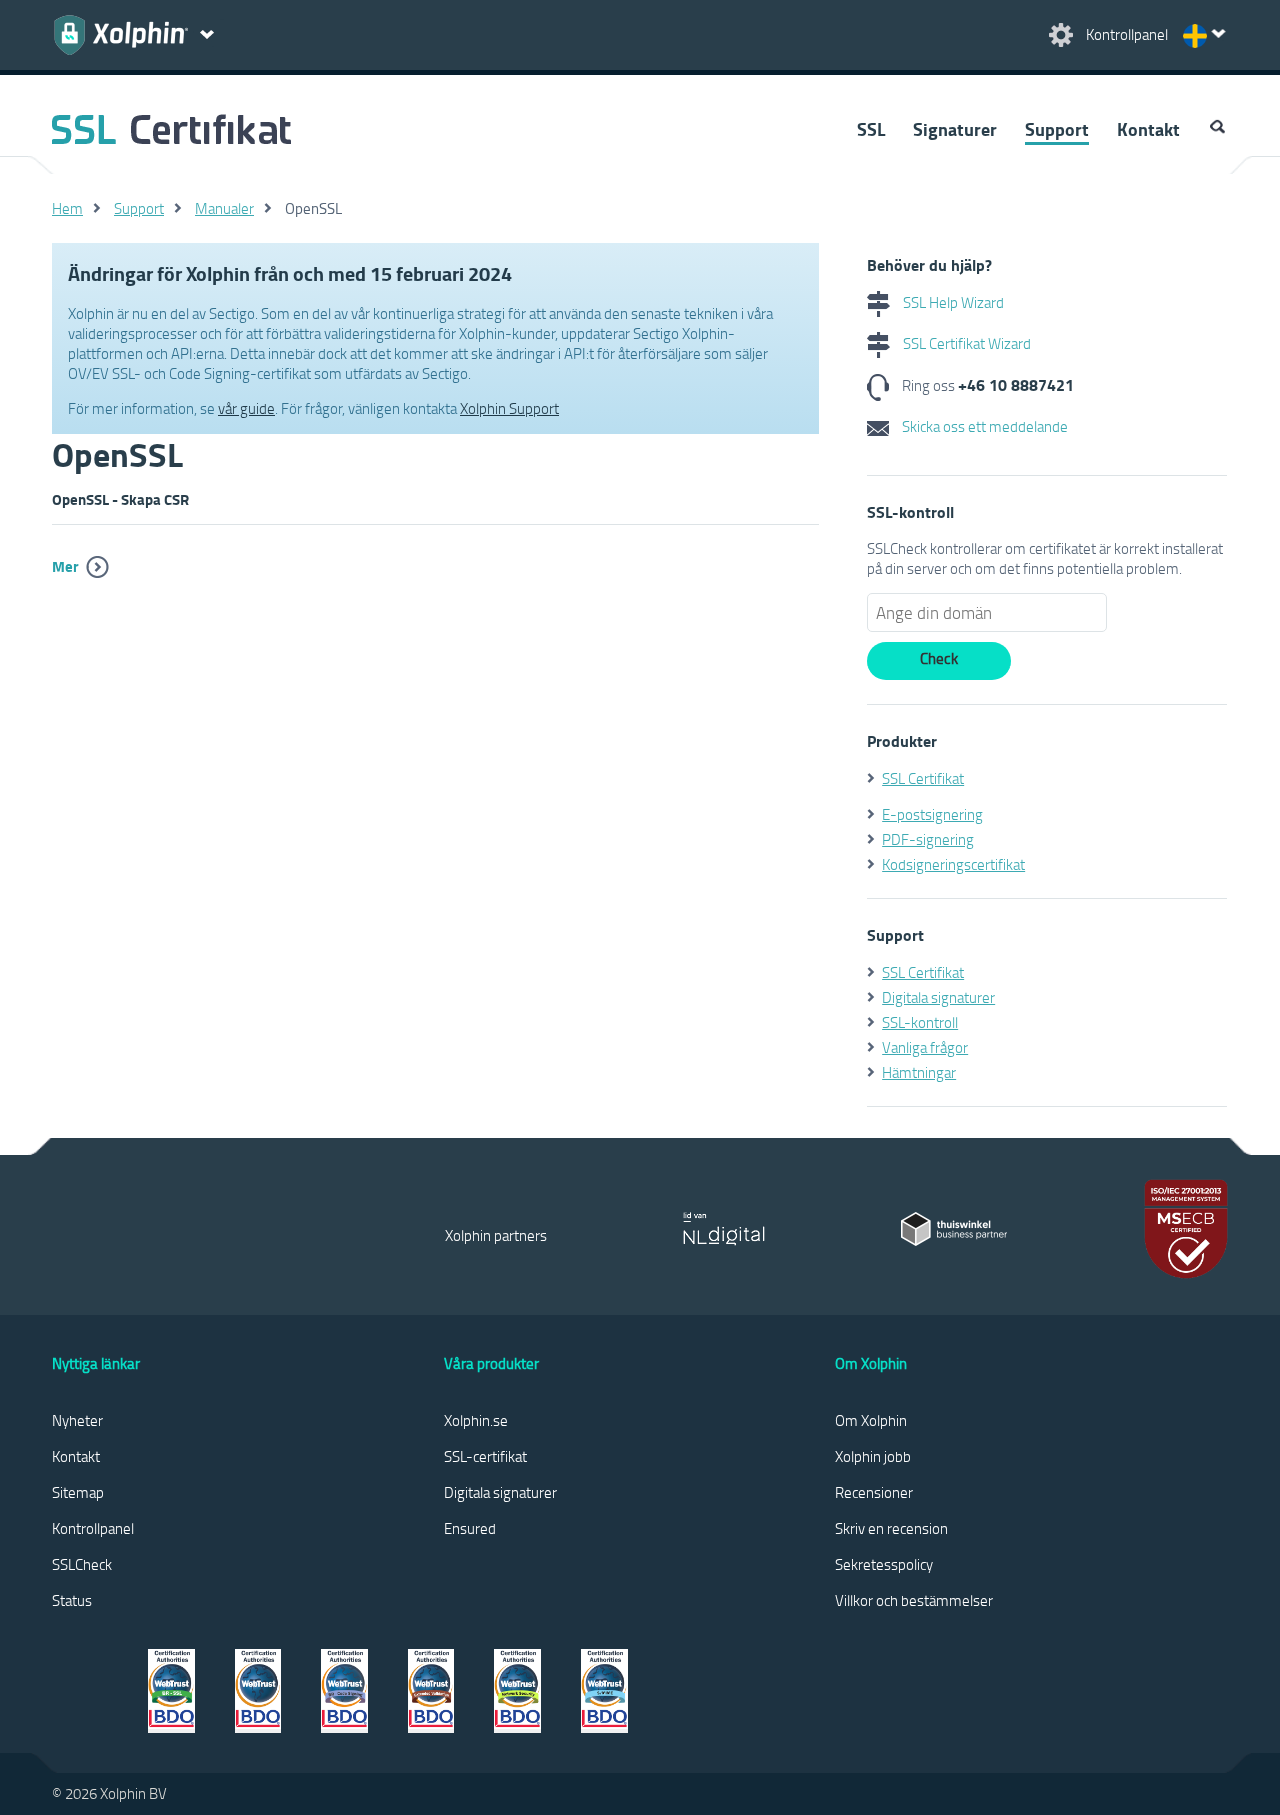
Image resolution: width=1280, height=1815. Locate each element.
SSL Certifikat (923, 778)
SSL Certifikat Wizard (965, 343)
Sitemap (78, 1492)
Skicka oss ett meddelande (983, 426)
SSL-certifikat (485, 1456)
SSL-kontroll (920, 1022)
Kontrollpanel (93, 1528)
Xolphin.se (476, 1420)
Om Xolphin (871, 1420)
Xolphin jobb (873, 1456)
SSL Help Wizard (952, 302)
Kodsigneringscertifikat (953, 864)
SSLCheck (82, 1564)
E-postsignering (932, 814)
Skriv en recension (891, 1528)
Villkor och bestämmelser (914, 1600)
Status (72, 1600)
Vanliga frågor (925, 1047)
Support (1057, 129)
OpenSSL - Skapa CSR (120, 499)
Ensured (470, 1528)
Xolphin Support (509, 408)
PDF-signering (928, 839)
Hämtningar (919, 1072)
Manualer (224, 208)
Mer (65, 566)
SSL (871, 129)
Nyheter (77, 1420)
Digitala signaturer (938, 997)
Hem (67, 208)
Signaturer (955, 129)
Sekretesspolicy (884, 1564)
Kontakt (1148, 129)
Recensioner (874, 1492)
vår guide (246, 408)
